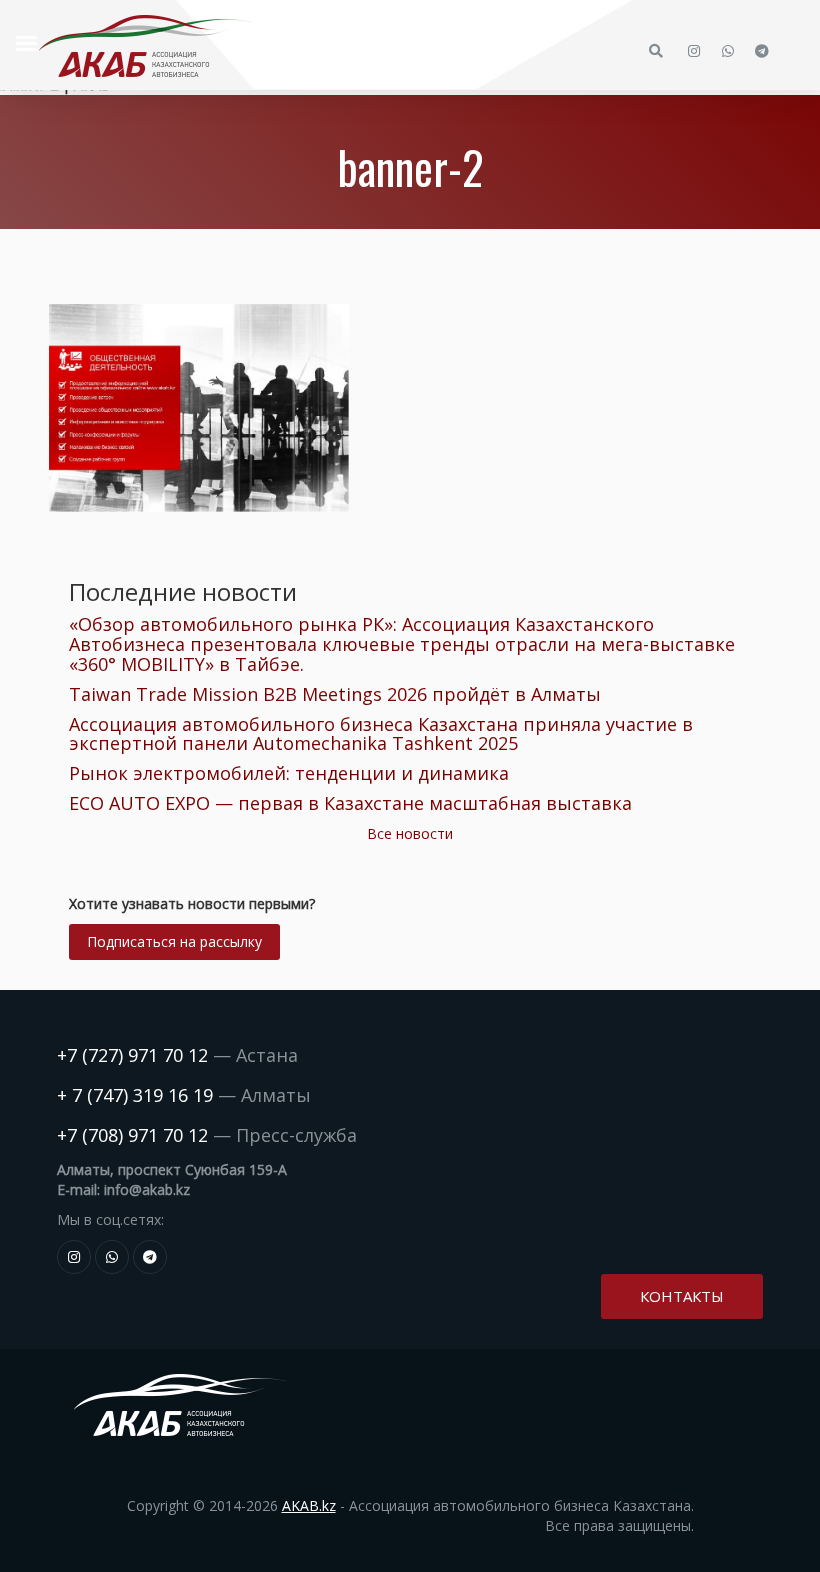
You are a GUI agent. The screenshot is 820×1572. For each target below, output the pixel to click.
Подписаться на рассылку (174, 941)
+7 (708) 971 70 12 (132, 1135)
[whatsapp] (112, 1257)
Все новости (410, 833)
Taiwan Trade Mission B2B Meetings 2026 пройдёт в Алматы (335, 694)
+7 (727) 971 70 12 (132, 1055)
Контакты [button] (682, 1296)
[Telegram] (150, 1257)
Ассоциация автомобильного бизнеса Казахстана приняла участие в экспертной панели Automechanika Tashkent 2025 (381, 734)
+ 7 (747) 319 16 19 (135, 1095)
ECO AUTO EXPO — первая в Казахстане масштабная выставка (350, 803)
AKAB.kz (309, 1505)
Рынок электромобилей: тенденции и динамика (289, 773)
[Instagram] (74, 1257)
